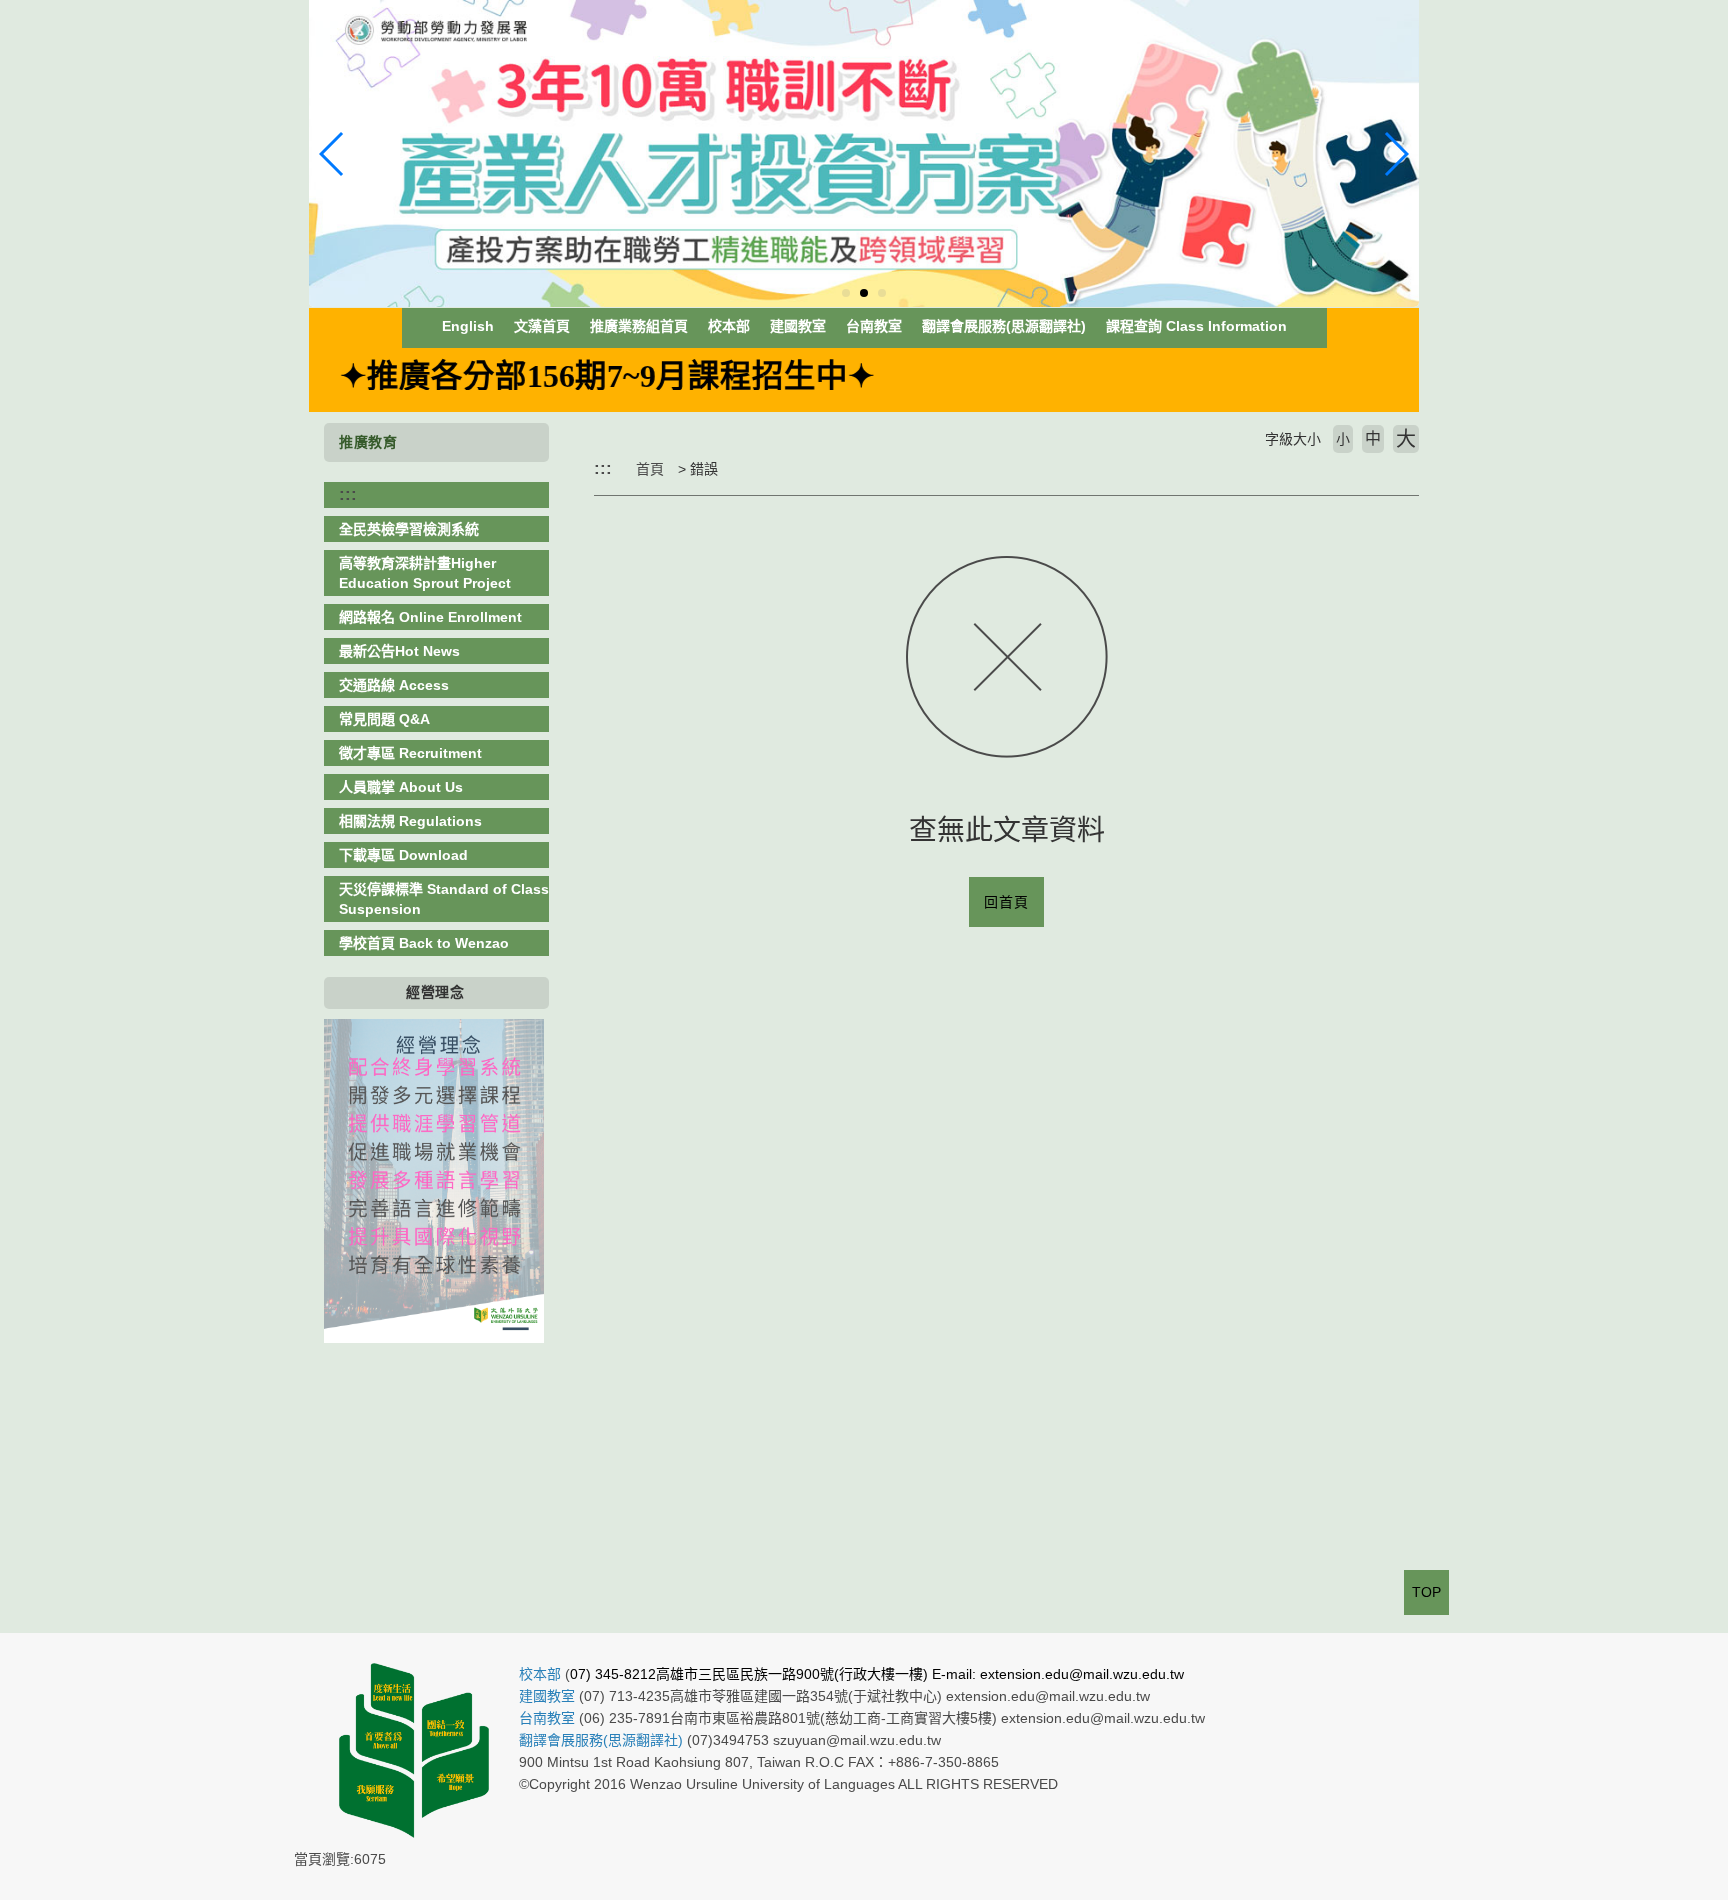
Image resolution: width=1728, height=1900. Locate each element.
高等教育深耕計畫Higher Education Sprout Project (425, 573)
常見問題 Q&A (384, 719)
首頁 (650, 469)
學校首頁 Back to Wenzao (424, 943)
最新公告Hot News (399, 651)
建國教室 (798, 326)
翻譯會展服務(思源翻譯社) (1004, 326)
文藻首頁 (542, 326)
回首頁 (1006, 902)
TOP (1426, 1592)
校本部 (729, 326)
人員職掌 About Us (401, 787)
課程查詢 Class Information (1196, 326)
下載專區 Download (403, 855)
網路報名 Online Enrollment (430, 617)
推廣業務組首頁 (639, 326)
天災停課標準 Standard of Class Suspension (444, 899)
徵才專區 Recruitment (410, 753)
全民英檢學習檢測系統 (409, 529)
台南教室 (874, 326)
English (468, 326)
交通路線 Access (394, 685)
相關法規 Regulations (410, 821)
